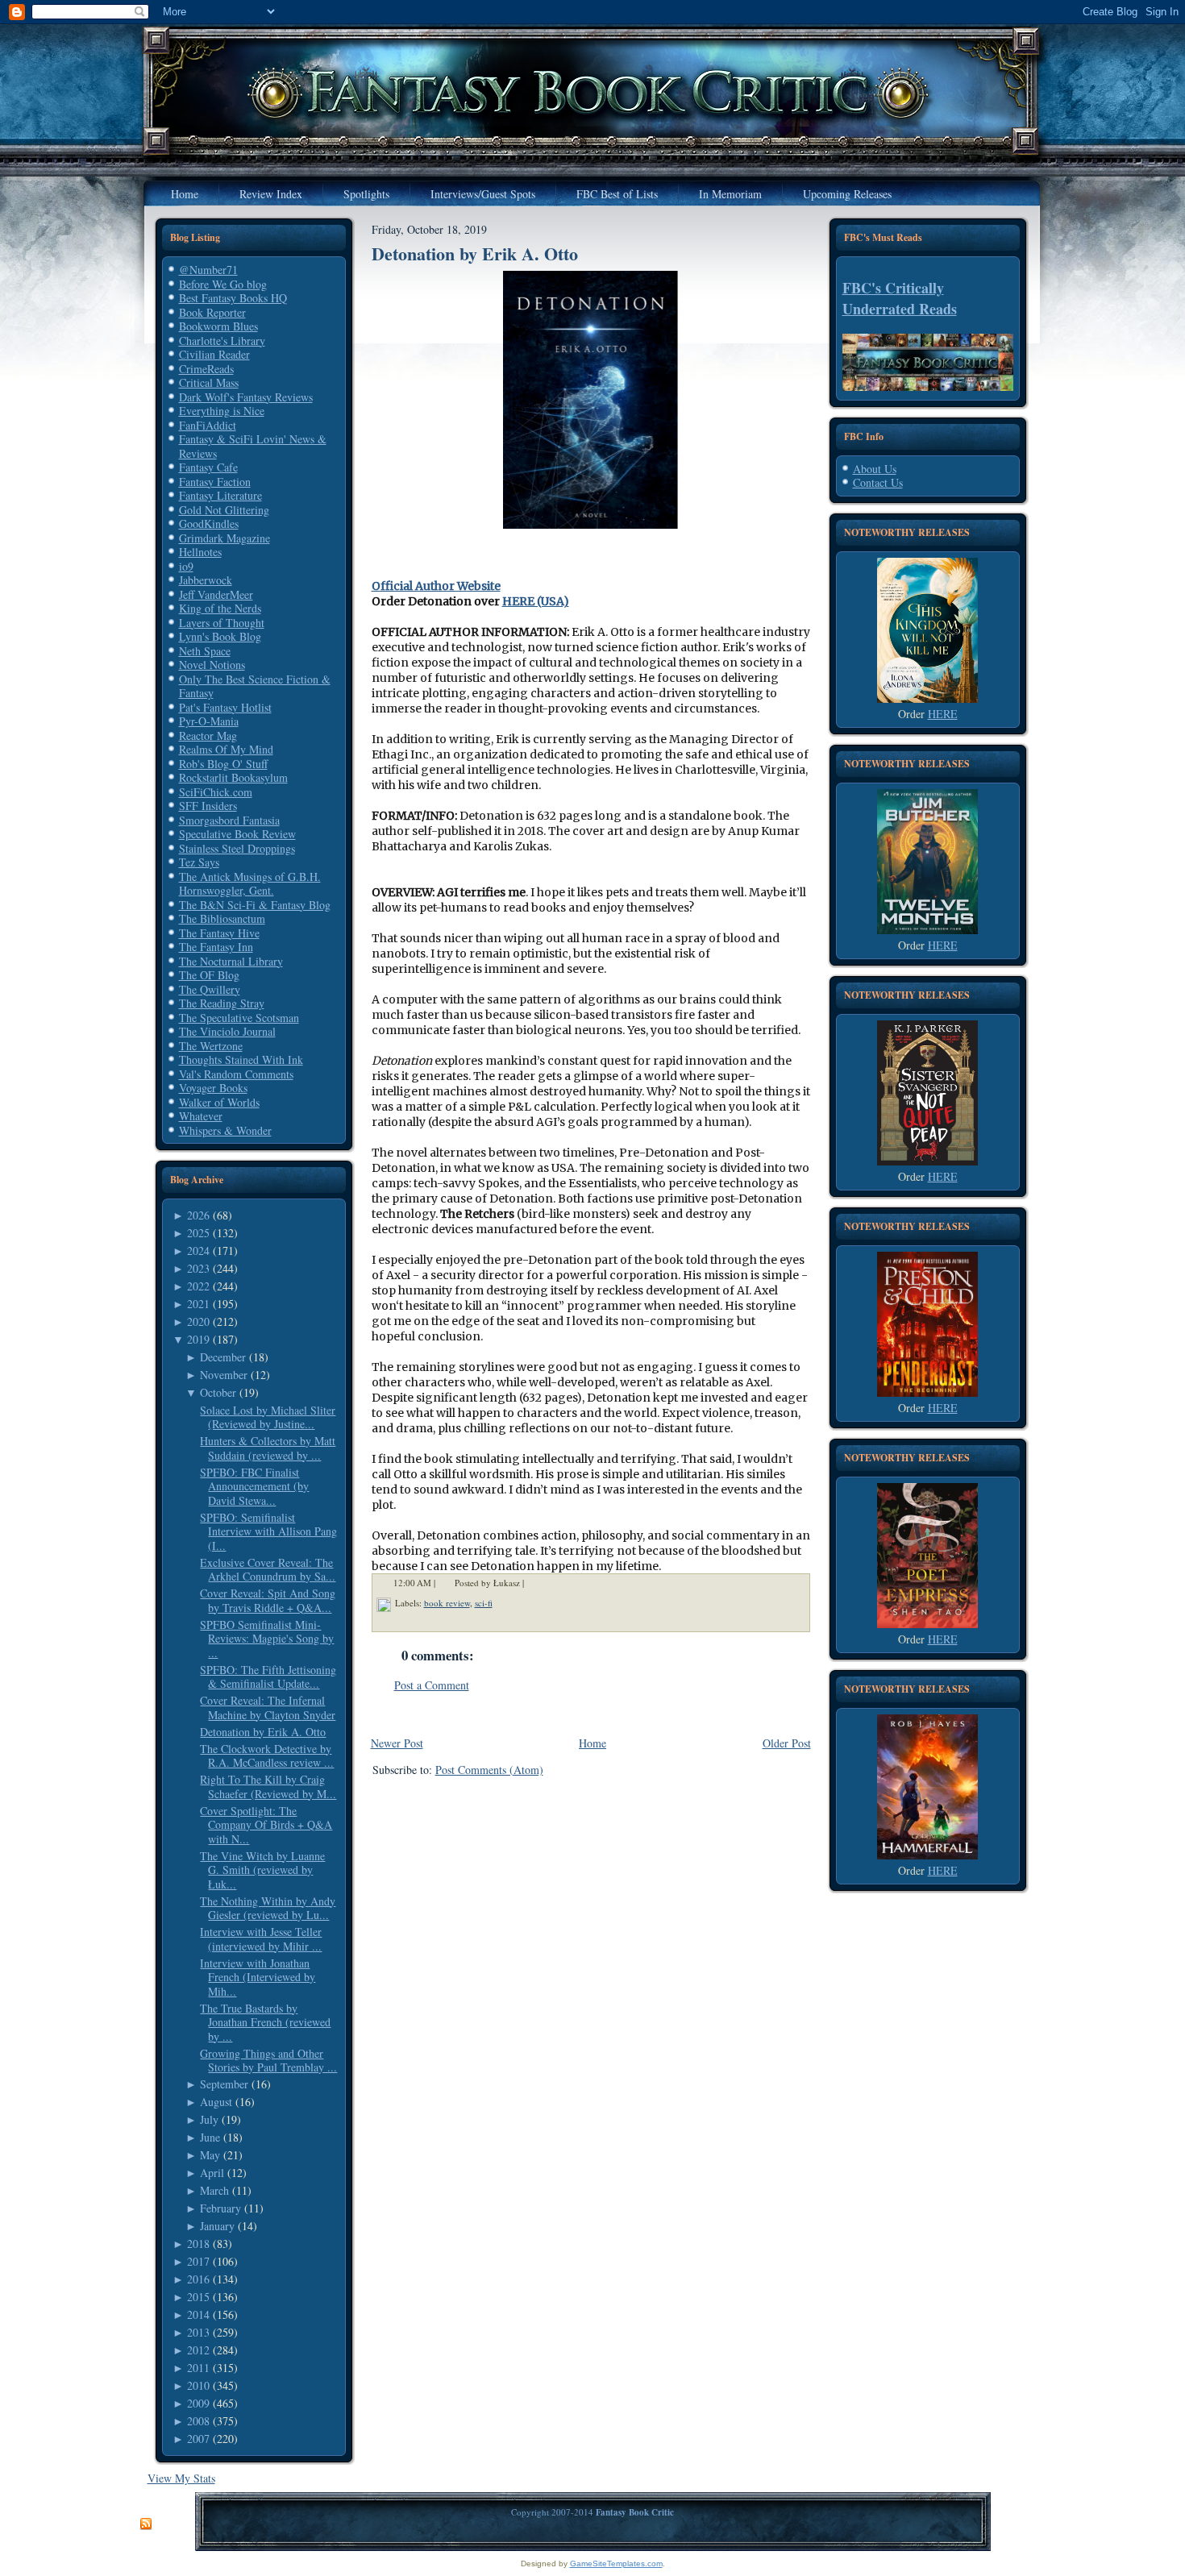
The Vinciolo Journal (227, 1031)
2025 (198, 1233)
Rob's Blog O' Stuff (223, 764)
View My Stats (181, 2478)
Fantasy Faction (215, 482)
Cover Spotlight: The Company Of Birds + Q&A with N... (266, 1825)
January (217, 2226)
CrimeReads (206, 369)
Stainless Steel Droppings (237, 848)
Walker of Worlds (219, 1102)
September (224, 2084)
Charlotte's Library (222, 341)
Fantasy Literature (220, 495)
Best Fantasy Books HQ (233, 298)
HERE (943, 714)
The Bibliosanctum (222, 918)
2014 (198, 2314)
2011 (198, 2368)
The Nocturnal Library (231, 961)
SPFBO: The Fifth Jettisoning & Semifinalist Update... (268, 1677)
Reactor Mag (208, 735)
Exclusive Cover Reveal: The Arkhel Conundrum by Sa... (268, 1570)
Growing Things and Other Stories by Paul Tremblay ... (268, 2061)
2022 (198, 1286)
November (224, 1375)
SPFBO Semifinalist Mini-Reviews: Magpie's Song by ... (267, 1639)
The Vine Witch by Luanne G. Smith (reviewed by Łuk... (262, 1870)
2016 (198, 2279)
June (210, 2137)
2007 (198, 2439)
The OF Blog (209, 975)
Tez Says (199, 862)
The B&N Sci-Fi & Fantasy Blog (255, 905)
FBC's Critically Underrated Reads (900, 298)
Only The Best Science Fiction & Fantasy (255, 686)
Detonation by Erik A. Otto (263, 1732)
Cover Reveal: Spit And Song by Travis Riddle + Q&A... (268, 1600)
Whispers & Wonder (225, 1130)
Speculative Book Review (237, 834)
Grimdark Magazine (225, 538)
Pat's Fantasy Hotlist (225, 707)
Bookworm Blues (218, 326)
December (223, 1357)
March (214, 2190)
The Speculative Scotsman (239, 1018)
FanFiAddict (208, 425)
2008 (198, 2421)
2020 (198, 1321)
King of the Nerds (220, 608)
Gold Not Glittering (224, 510)
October (218, 1392)
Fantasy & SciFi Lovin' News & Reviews (253, 446)
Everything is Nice (222, 411)
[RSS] (146, 2524)
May (210, 2155)
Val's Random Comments (236, 1074)
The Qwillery (210, 989)
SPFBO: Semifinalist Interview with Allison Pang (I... (268, 1531)
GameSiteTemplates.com (616, 2564)
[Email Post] (534, 1583)
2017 (198, 2261)
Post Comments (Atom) (489, 1770)
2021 (198, 1304)
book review (447, 1603)
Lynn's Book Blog (220, 636)
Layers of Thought (222, 623)
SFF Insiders (208, 806)
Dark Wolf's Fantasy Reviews (246, 397)
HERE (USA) (536, 601)
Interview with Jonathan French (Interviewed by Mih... (258, 1977)
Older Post (787, 1743)
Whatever (201, 1116)
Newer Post (397, 1743)
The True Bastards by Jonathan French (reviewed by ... (265, 2022)
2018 (198, 2244)
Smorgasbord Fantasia (229, 820)
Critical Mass (209, 382)
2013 (198, 2332)
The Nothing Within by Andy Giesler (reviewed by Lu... (268, 1908)
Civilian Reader (214, 354)
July (209, 2119)
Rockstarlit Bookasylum (233, 777)
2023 (198, 1268)
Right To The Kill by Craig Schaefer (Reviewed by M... (268, 1787)
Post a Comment (432, 1685)
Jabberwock (206, 580)
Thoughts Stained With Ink (241, 1059)
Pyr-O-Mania (209, 721)
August (216, 2102)
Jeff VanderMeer (216, 594)
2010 (198, 2385)
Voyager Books (213, 1088)
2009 (198, 2403)
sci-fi (484, 1603)
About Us (875, 469)
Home (592, 1743)
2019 (198, 1339)
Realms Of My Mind (226, 749)
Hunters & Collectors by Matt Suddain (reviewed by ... (268, 1448)
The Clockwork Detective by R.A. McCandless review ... (267, 1756)
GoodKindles (209, 524)
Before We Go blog (223, 284)
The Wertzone (211, 1046)
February (220, 2208)
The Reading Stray (222, 1003)
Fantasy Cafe (208, 467)
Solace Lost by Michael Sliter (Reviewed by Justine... (268, 1417)
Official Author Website (436, 586)
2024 (198, 1251)
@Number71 (208, 270)
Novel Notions (212, 665)
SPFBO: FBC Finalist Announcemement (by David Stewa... (254, 1486)
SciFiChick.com (216, 792)
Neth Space (205, 651)
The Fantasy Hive (219, 933)
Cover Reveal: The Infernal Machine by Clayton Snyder (268, 1708)
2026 (198, 1215)
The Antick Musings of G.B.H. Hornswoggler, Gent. (250, 884)
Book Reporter (212, 312)
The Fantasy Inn (216, 947)
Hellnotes (200, 552)
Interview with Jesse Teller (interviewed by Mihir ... (261, 1939)
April (212, 2173)
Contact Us (878, 482)
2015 (198, 2297)
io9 (186, 566)
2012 (198, 2350)
